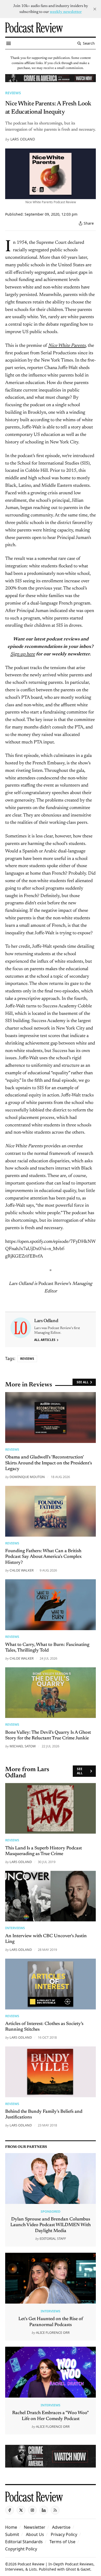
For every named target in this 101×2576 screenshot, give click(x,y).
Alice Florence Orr (53, 2332)
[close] (95, 9)
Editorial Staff (53, 2239)
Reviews (13, 93)
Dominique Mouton (27, 1477)
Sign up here (23, 654)
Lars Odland (23, 139)
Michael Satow (23, 1746)
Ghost (71, 2569)
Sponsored (51, 2211)
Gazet (85, 2569)
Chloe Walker (22, 1570)
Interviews (15, 1928)
